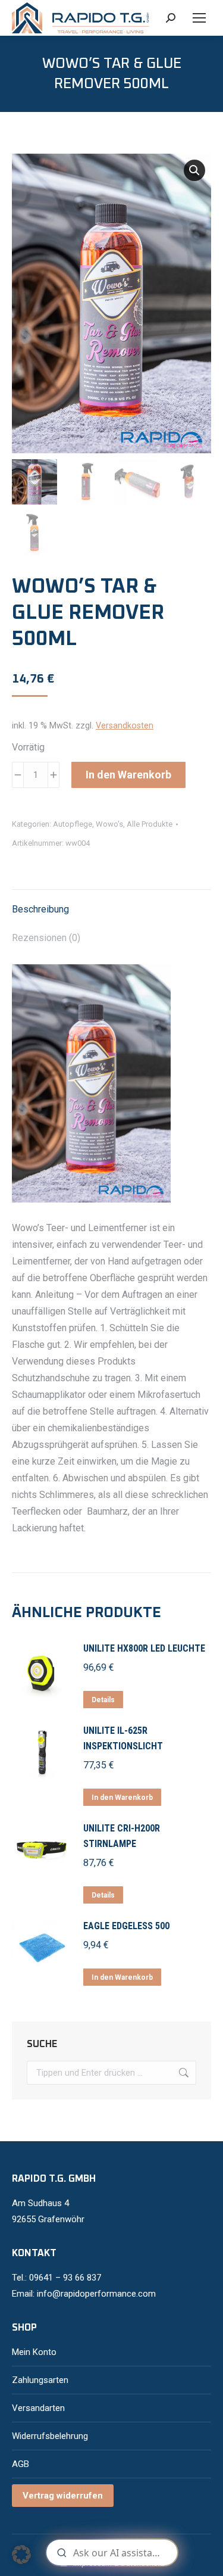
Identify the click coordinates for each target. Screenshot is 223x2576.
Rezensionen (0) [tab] (46, 938)
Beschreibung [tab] (40, 909)
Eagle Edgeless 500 (126, 1926)
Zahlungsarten (40, 2380)
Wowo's (109, 824)
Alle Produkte (150, 824)
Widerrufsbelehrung (50, 2436)
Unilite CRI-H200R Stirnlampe (122, 1836)
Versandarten (38, 2408)
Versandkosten (125, 726)
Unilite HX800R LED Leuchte (144, 1648)
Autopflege (73, 824)
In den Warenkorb (128, 775)
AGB (21, 2464)
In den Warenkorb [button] (122, 1798)
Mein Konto (34, 2352)
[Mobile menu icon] (199, 18)
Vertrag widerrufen (63, 2496)
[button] (194, 170)
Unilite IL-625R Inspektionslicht (123, 1738)
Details (103, 1700)
